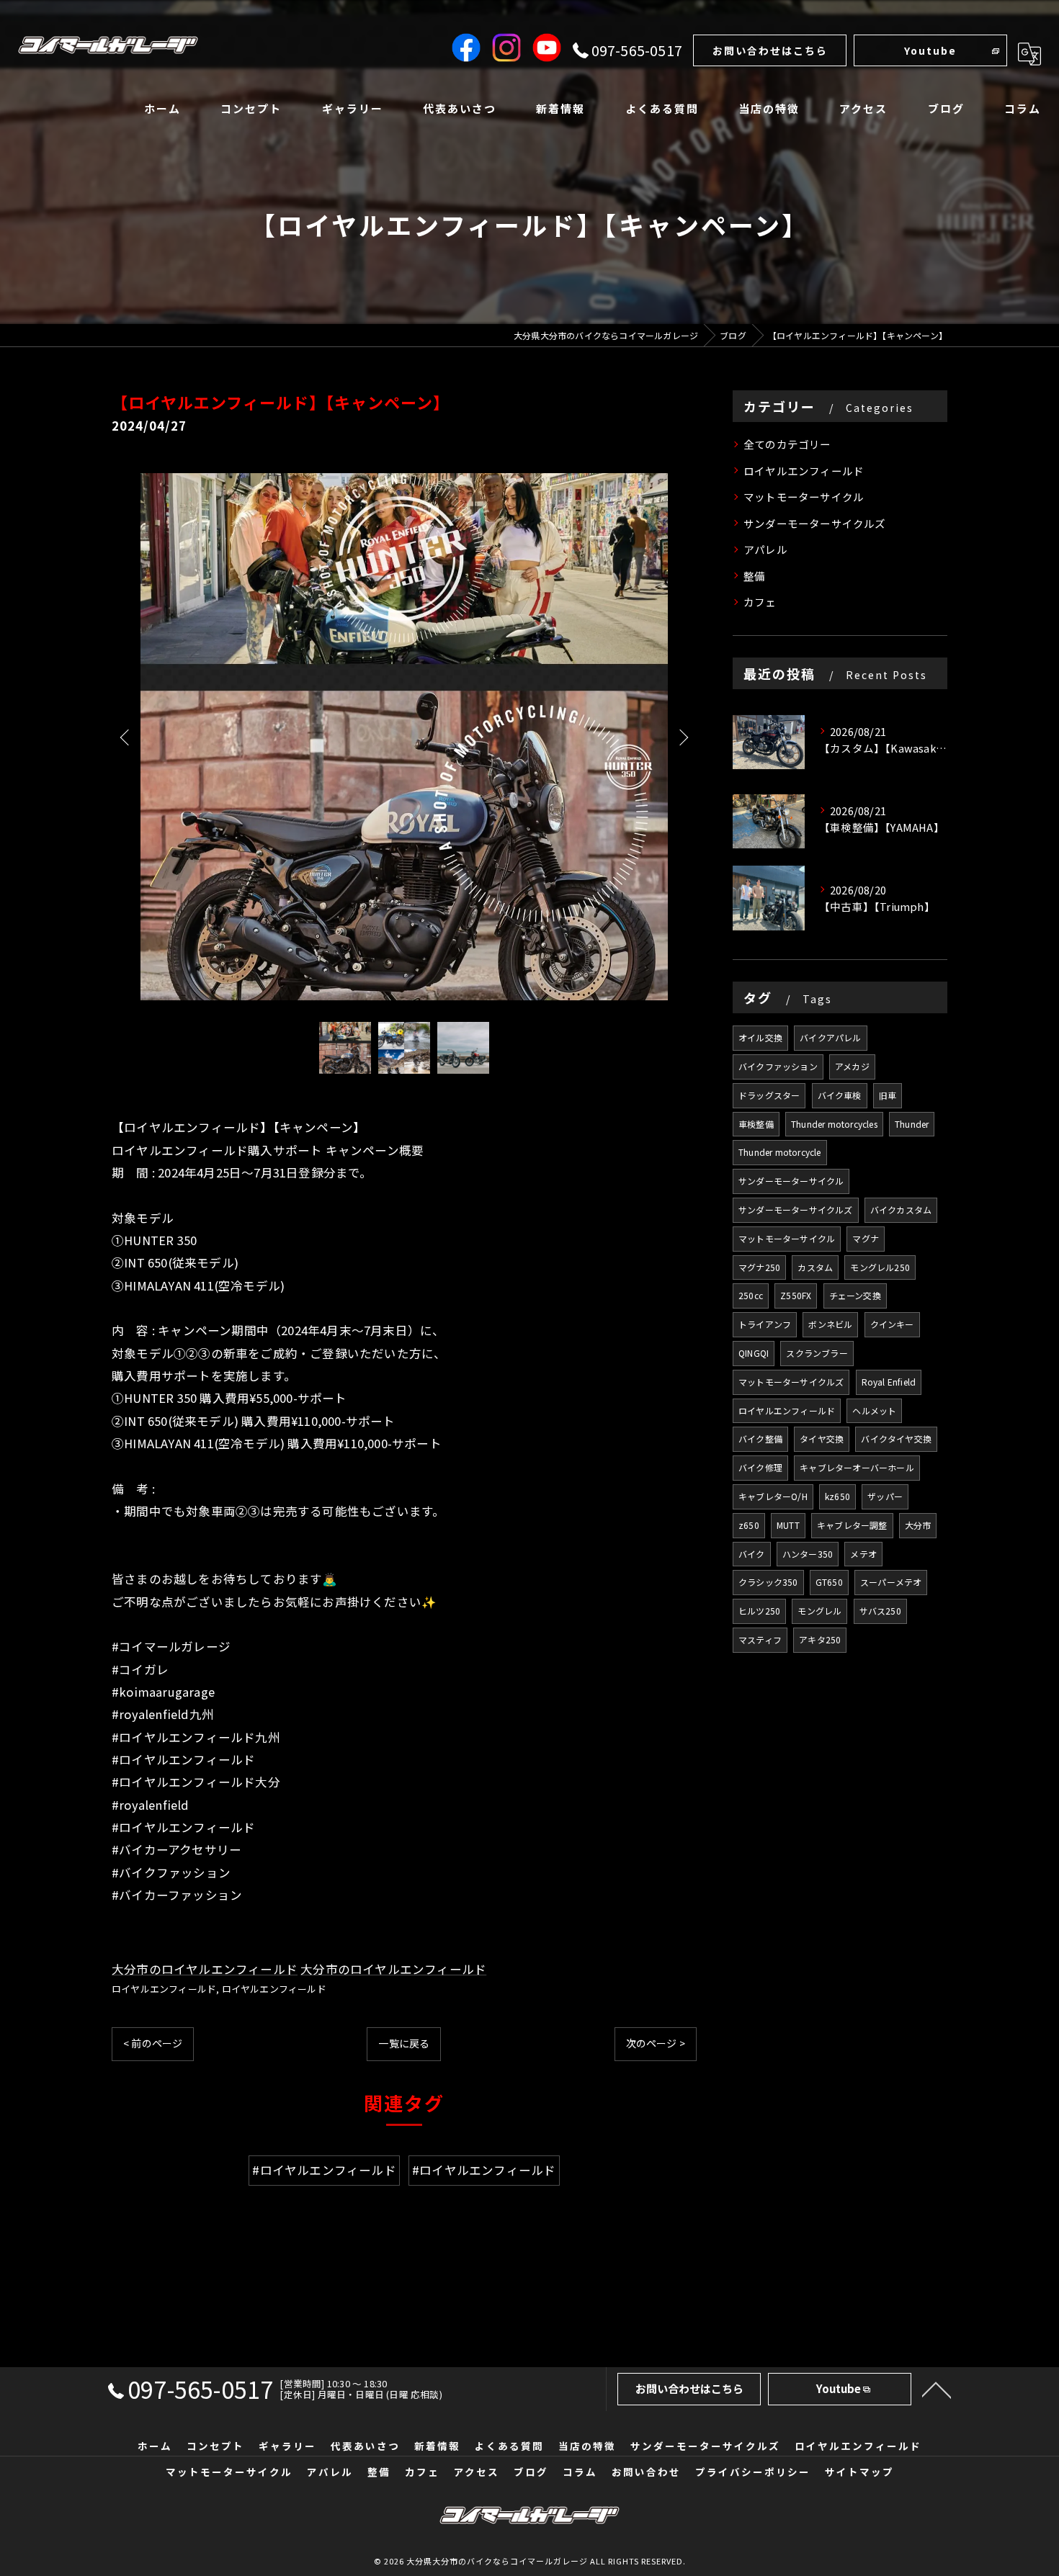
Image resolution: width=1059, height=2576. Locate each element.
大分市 (918, 1525)
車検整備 (756, 1124)
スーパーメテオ (891, 1582)
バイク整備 (760, 1439)
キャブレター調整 (852, 1525)
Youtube (930, 50)
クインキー (892, 1324)
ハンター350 (808, 1554)
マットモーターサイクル (804, 497)
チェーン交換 (855, 1295)
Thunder (912, 1124)
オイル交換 (760, 1037)
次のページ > (656, 2043)
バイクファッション (778, 1066)
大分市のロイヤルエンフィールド (205, 1969)
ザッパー (885, 1496)
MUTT (788, 1525)
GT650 (829, 1582)
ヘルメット (874, 1410)
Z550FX (796, 1295)
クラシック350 (768, 1582)
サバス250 (880, 1611)
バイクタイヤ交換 (896, 1439)
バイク (752, 1554)
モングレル (819, 1611)
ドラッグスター (769, 1095)
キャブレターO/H (773, 1496)
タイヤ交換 (822, 1439)
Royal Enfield (889, 1382)
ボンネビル (830, 1324)
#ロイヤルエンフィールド (324, 2170)
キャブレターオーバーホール (857, 1467)
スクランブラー (817, 1353)
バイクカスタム (901, 1210)
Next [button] (682, 737)
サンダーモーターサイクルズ (815, 523)
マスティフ (760, 1639)
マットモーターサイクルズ (791, 1382)
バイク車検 (840, 1095)
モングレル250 (880, 1267)
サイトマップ (859, 2472)
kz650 (837, 1496)
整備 (754, 576)
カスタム (815, 1267)
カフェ (760, 602)
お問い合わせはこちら (770, 50)
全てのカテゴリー (787, 444)
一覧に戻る (404, 2043)
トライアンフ (765, 1324)
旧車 (888, 1095)
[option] (404, 737)
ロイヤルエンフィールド (164, 1989)
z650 (749, 1525)
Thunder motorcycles (834, 1124)
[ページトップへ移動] (937, 2389)
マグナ (866, 1238)
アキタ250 (820, 1639)
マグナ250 (759, 1267)
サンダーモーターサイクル (791, 1181)
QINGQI (754, 1353)
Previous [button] (126, 737)
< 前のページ (153, 2043)
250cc (751, 1295)
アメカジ (852, 1066)
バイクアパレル (830, 1037)
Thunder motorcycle (780, 1152)
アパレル (765, 549)
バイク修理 (760, 1467)
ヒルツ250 (759, 1611)
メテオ (863, 1554)
